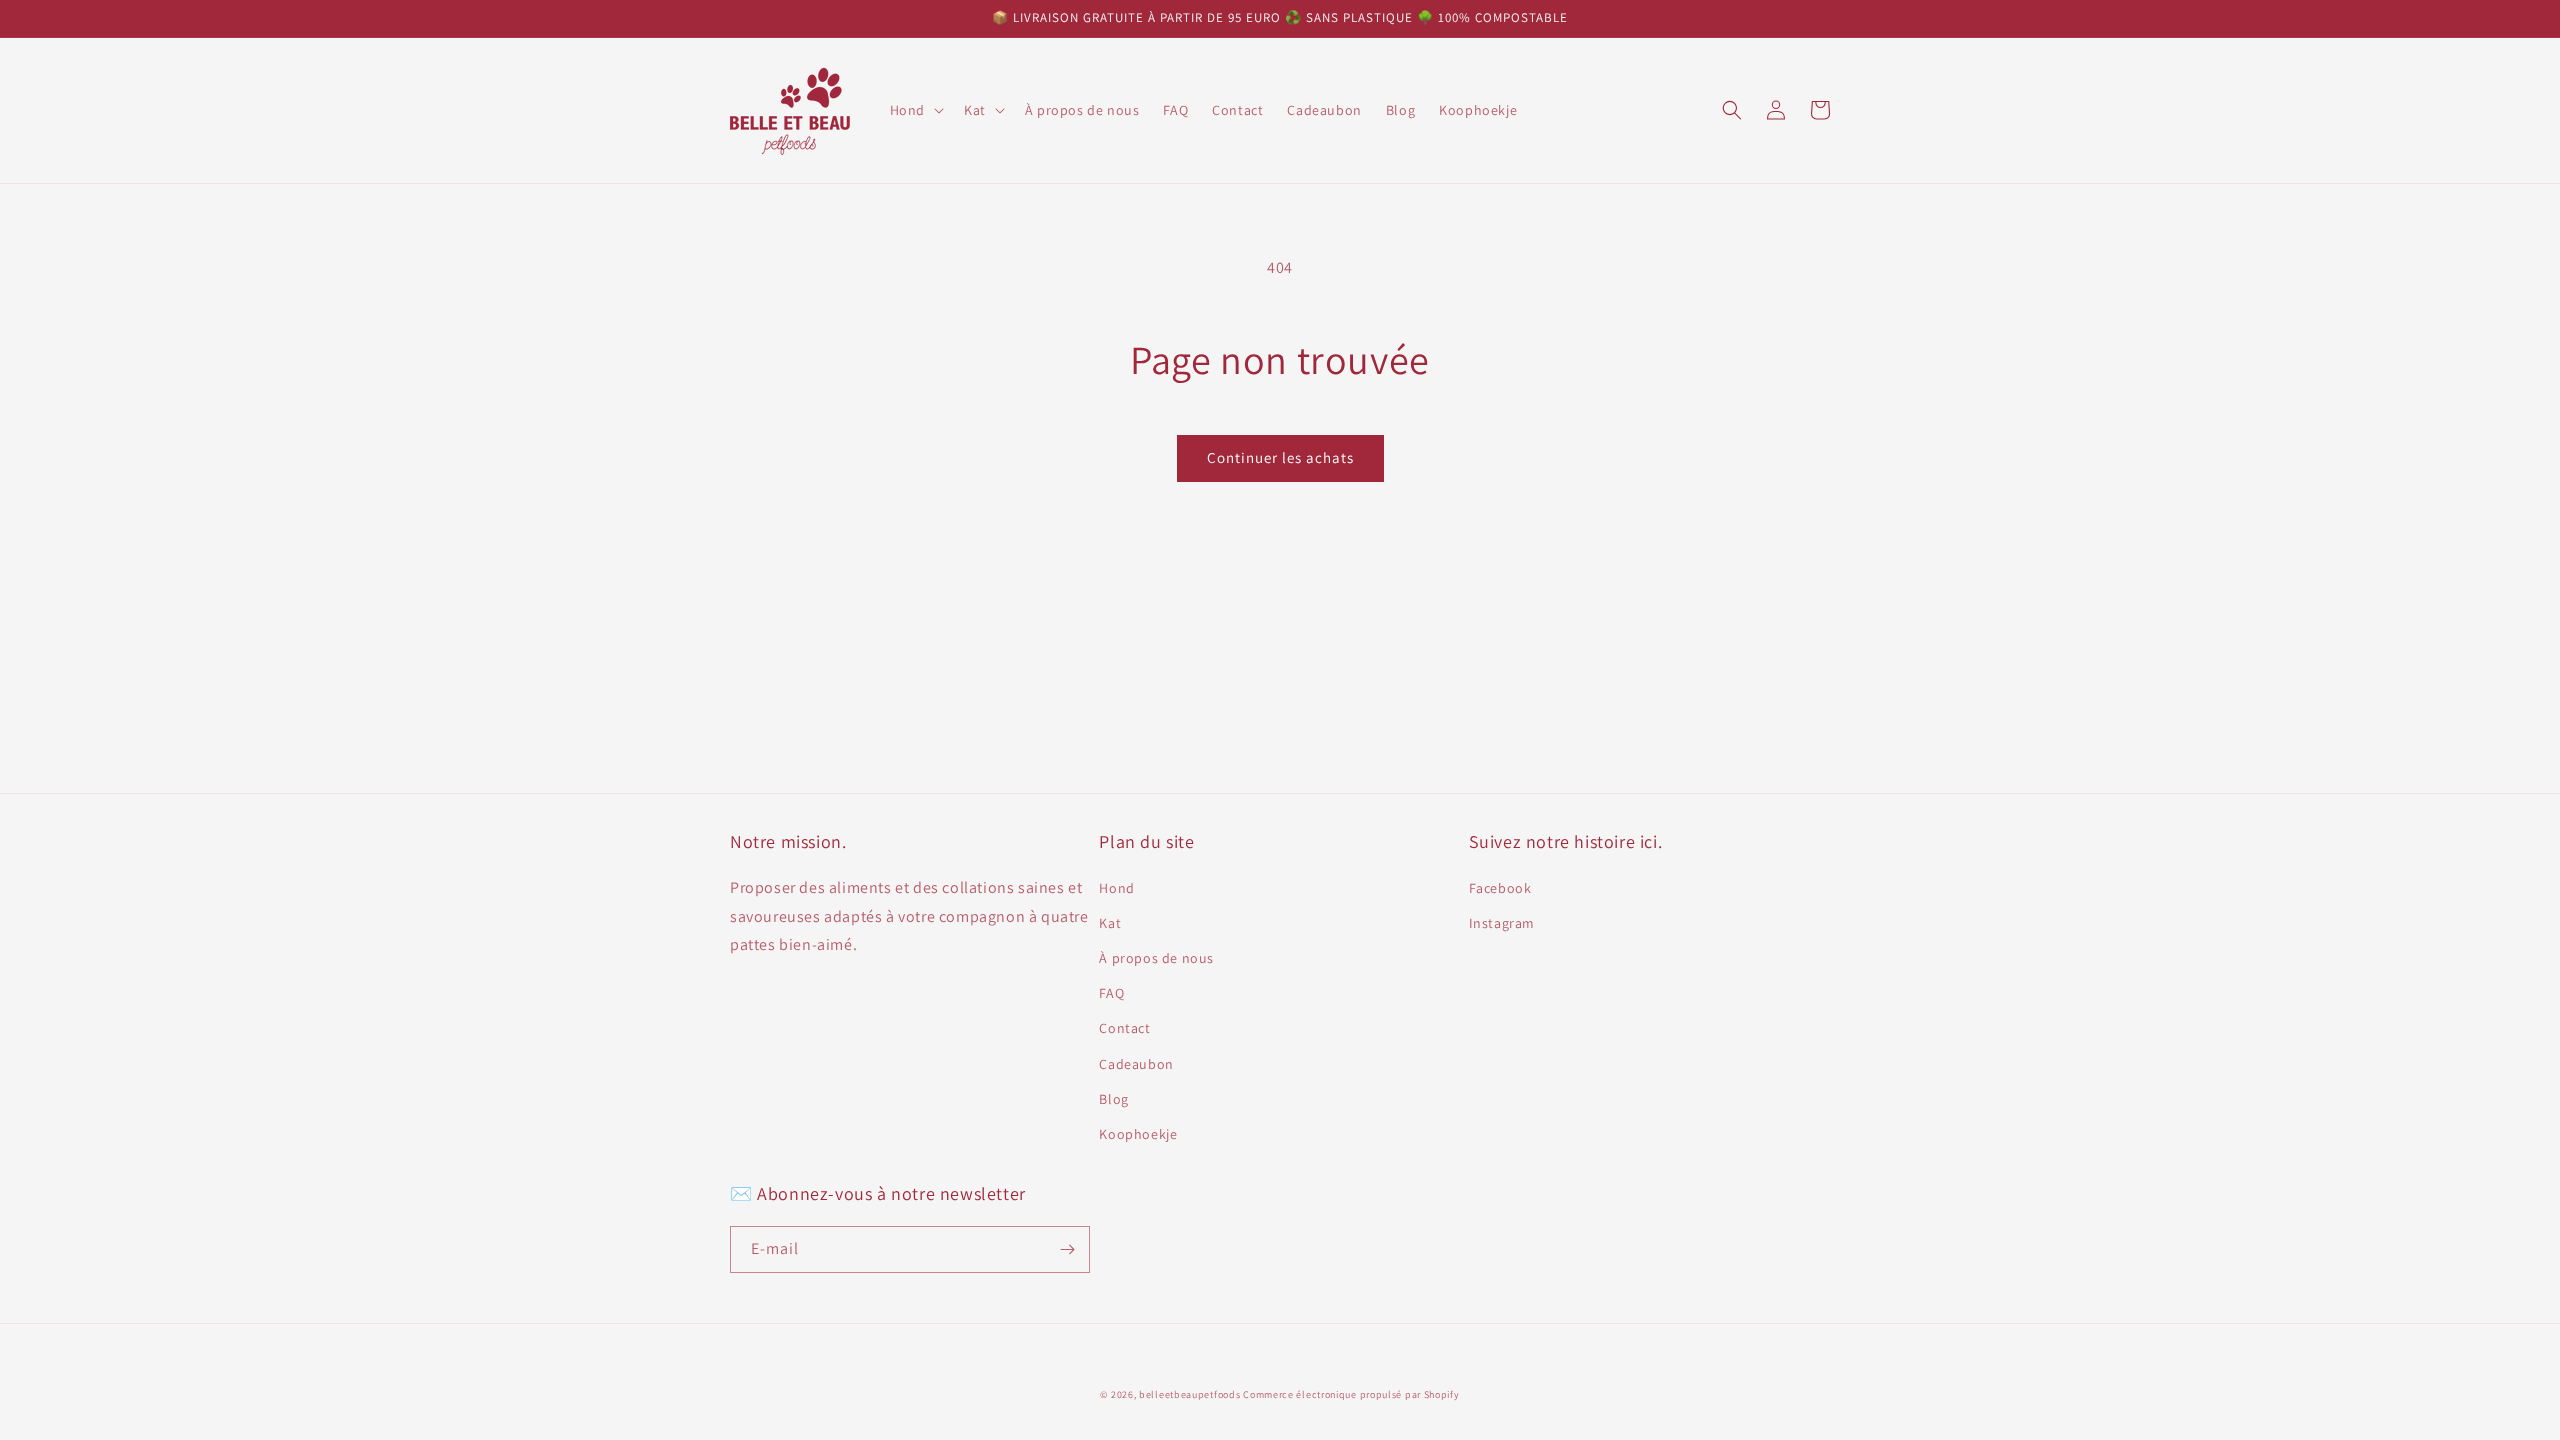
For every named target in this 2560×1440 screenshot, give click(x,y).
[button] (915, 110)
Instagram (1502, 923)
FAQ (1111, 993)
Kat (1110, 923)
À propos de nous (1156, 958)
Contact (1124, 1028)
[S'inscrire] (1067, 1249)
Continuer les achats (1280, 457)
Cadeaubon (1136, 1064)
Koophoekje (1138, 1134)
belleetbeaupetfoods (1189, 1394)
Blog (1113, 1099)
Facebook (1500, 888)
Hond (1116, 888)
